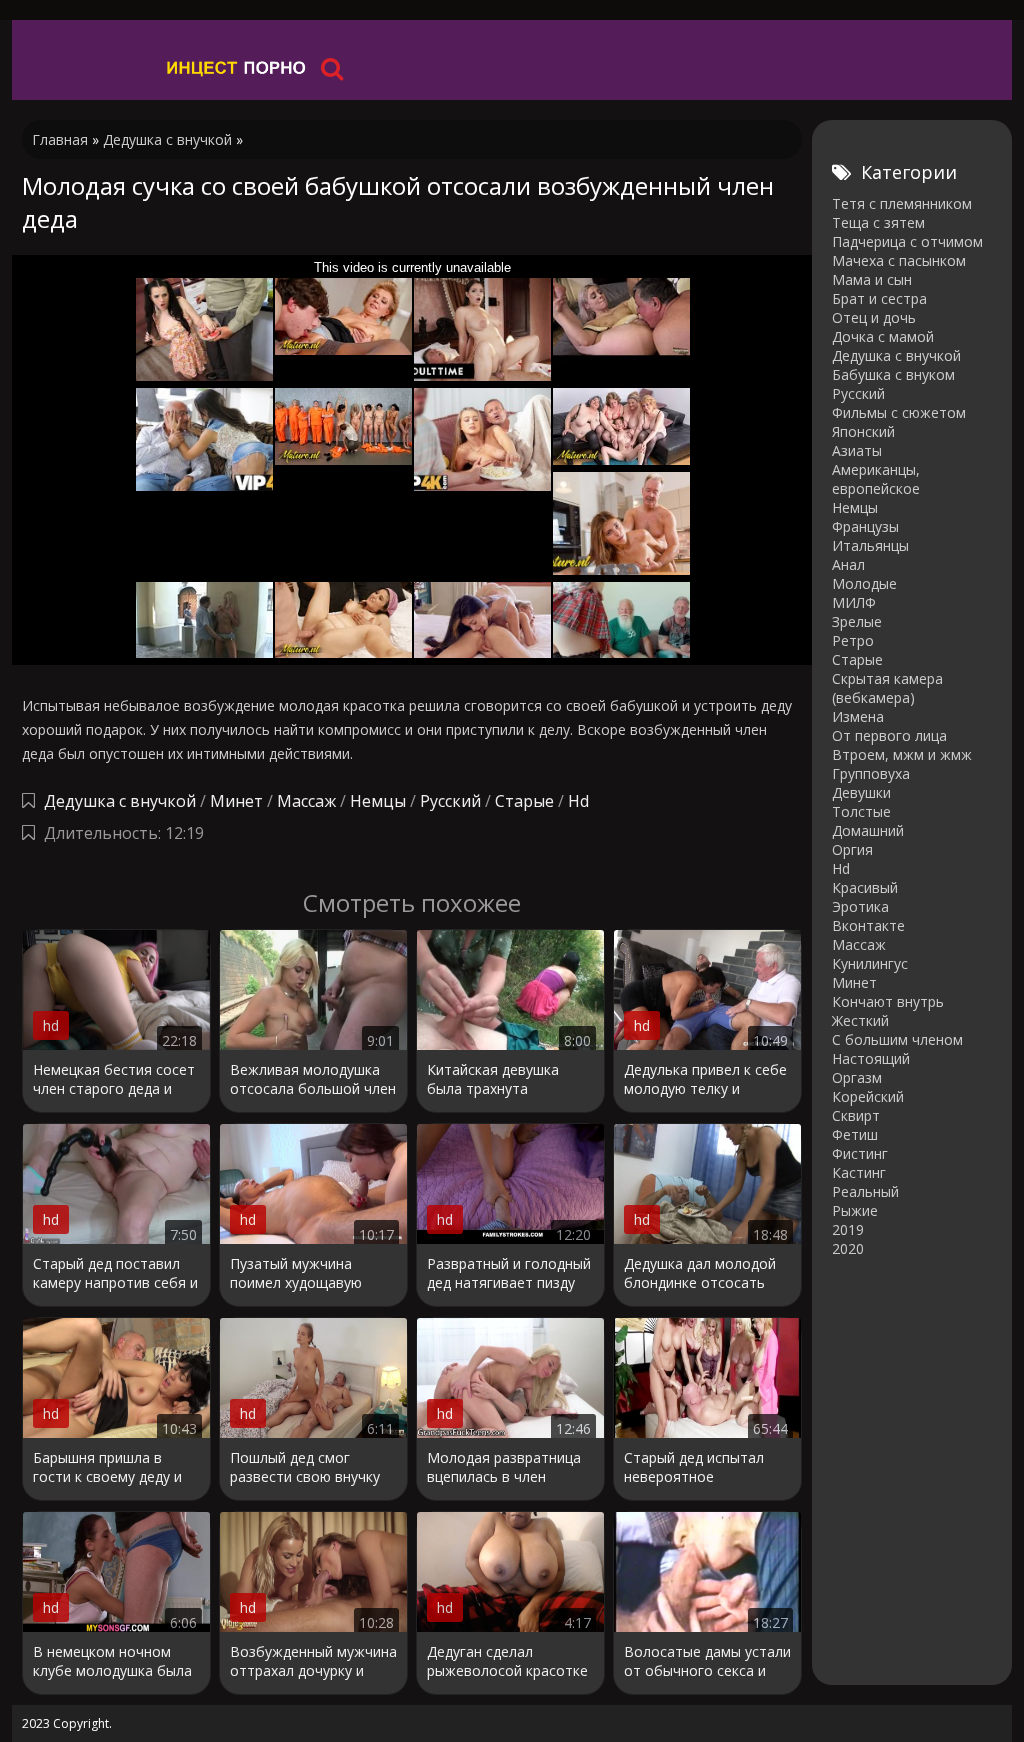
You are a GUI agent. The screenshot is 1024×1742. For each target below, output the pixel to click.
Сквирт (856, 1115)
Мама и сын (872, 279)
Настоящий (871, 1058)
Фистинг (860, 1153)
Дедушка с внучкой (120, 801)
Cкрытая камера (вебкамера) (887, 688)
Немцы (378, 801)
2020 (848, 1248)
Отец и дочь (874, 317)
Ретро (853, 640)
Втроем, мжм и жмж (902, 754)
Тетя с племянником (902, 203)
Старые (524, 801)
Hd (578, 801)
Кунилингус (870, 963)
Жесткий (860, 1020)
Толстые (861, 811)
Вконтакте (868, 925)
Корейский (868, 1096)
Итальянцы (870, 545)
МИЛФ (854, 602)
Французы (865, 526)
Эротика (860, 906)
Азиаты (857, 450)
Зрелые (857, 621)
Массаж (306, 801)
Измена (858, 716)
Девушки (861, 792)
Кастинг (859, 1172)
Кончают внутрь (888, 1001)
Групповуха (871, 773)
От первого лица (889, 735)
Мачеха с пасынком (899, 260)
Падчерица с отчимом (907, 241)
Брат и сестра (879, 298)
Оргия (852, 849)
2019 (848, 1229)
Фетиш (855, 1134)
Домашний (868, 830)
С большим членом (897, 1039)
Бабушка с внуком (893, 374)
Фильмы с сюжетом (899, 412)
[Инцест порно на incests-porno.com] (237, 67)
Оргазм (857, 1077)
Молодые (864, 583)
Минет (236, 801)
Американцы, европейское (876, 479)
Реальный (865, 1191)
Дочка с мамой (883, 336)
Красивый (865, 887)
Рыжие (855, 1210)
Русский (450, 801)
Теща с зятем (878, 222)
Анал (848, 564)
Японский (863, 431)
